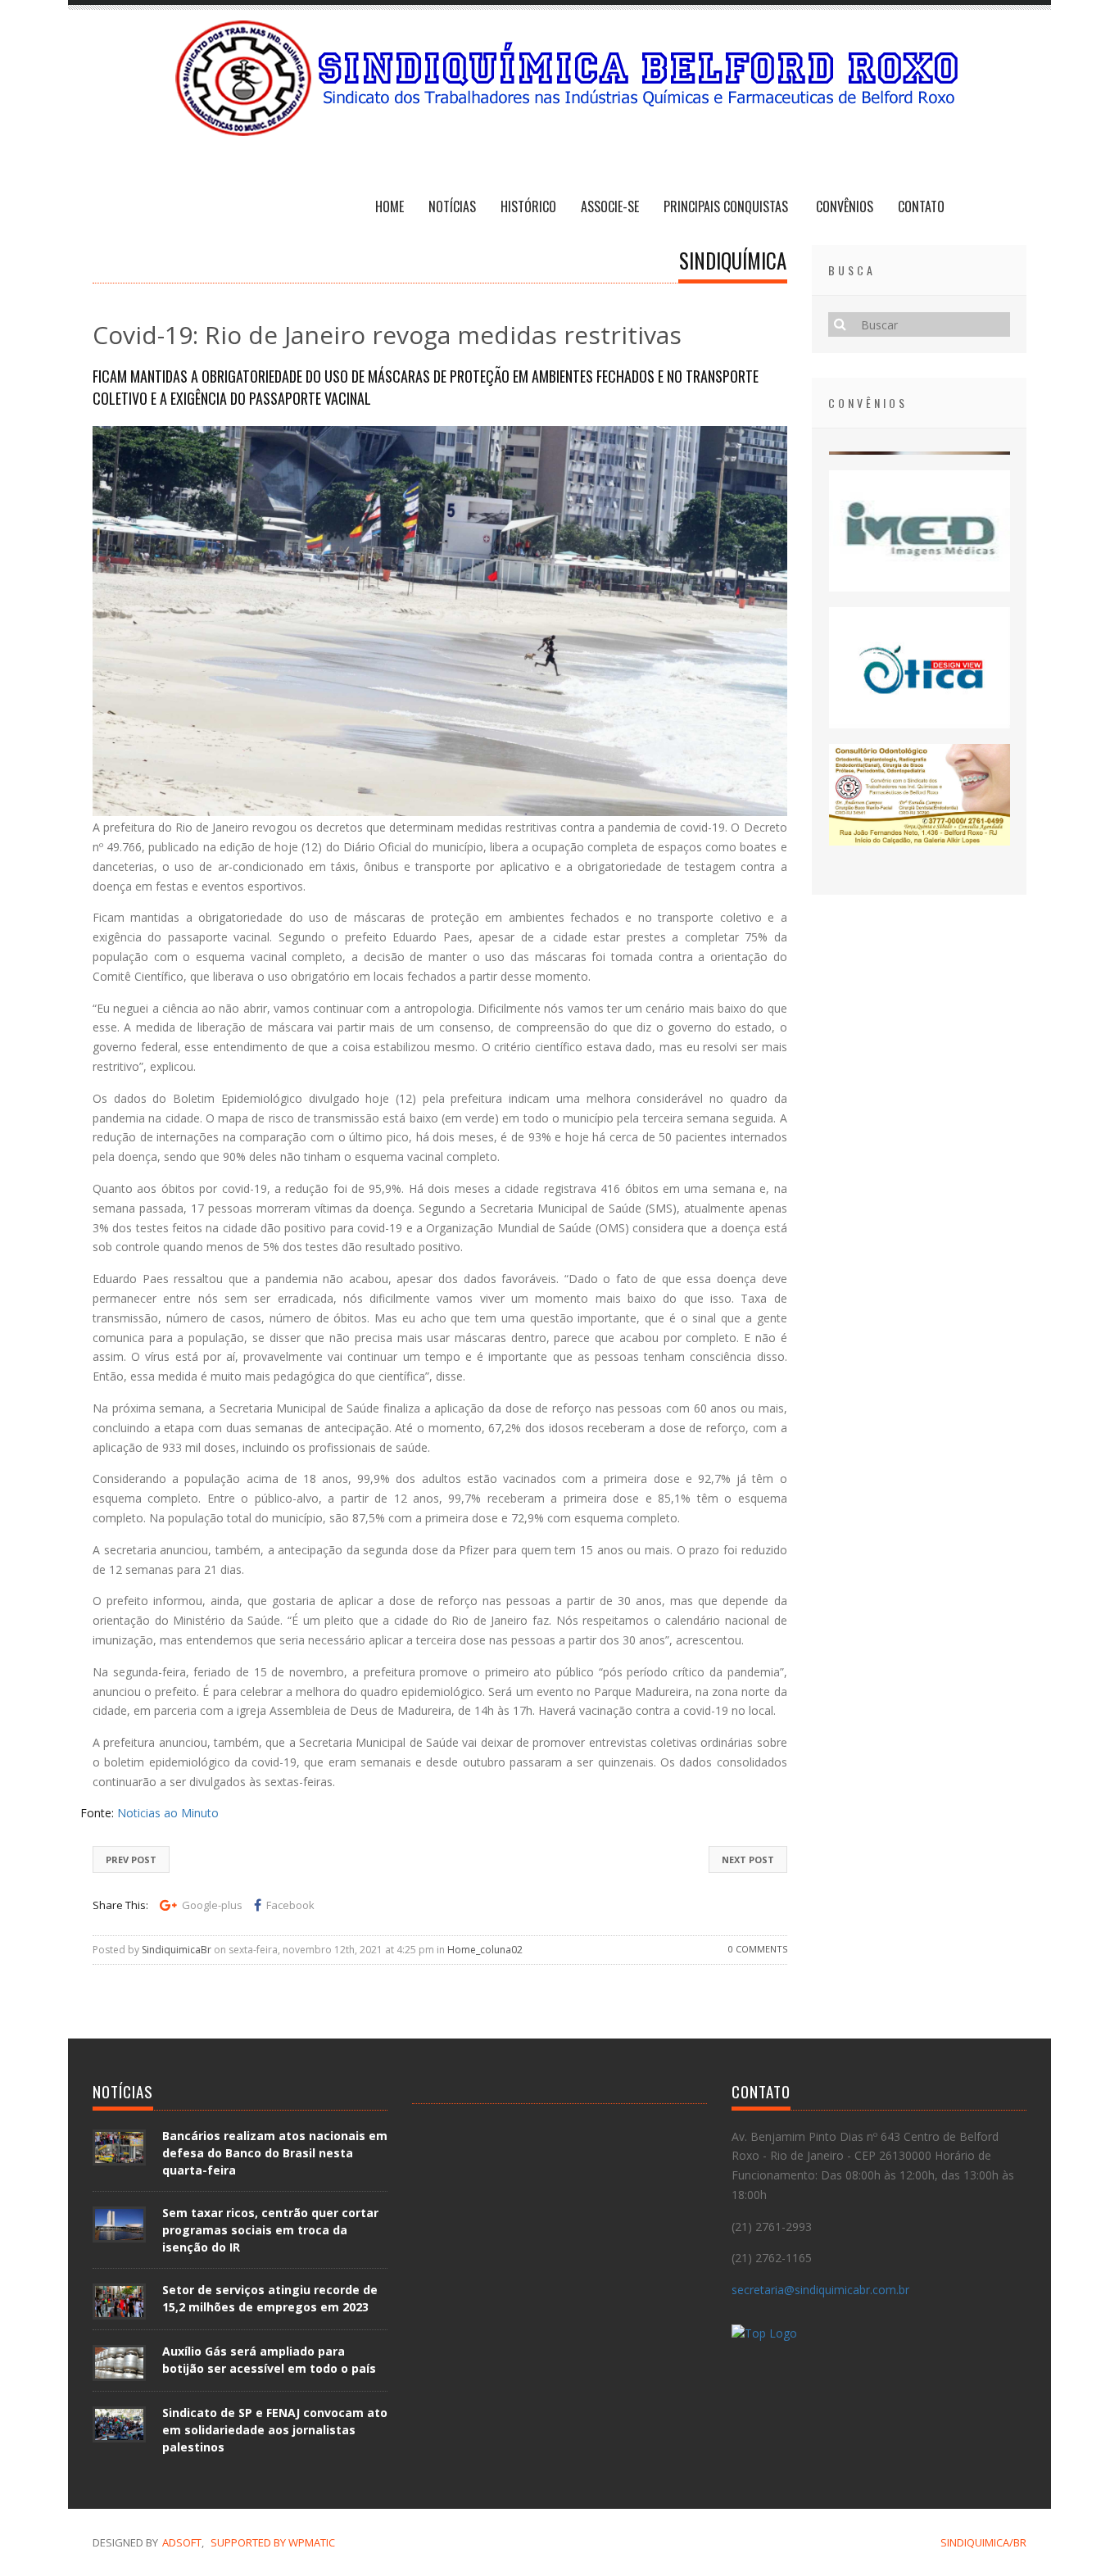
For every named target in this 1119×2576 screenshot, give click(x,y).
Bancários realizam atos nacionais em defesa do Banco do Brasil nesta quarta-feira (275, 2153)
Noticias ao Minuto (168, 1813)
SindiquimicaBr (177, 1950)
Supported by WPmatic (273, 2542)
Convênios (845, 206)
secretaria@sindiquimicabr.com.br (820, 2290)
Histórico (528, 206)
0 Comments (758, 1949)
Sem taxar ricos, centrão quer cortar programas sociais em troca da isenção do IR (270, 2230)
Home (390, 206)
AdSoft (182, 2542)
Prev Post (131, 1859)
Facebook (290, 1905)
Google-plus (212, 1905)
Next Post (748, 1859)
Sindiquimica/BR (983, 2542)
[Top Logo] (764, 2336)
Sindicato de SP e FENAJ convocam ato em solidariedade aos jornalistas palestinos (275, 2430)
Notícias (452, 206)
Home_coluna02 (485, 1950)
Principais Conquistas (727, 206)
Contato (921, 206)
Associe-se (610, 206)
